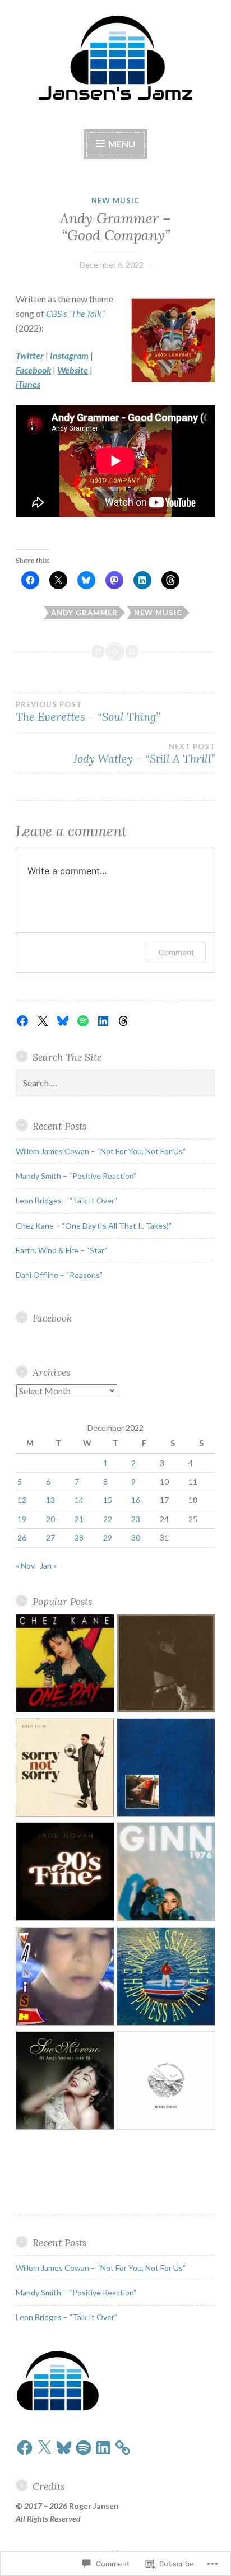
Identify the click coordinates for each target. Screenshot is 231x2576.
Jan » (48, 1565)
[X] (43, 1021)
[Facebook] (22, 1021)
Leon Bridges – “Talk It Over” (66, 1200)
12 (22, 1500)
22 (108, 1519)
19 (22, 1519)
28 (79, 1537)
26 (22, 1537)
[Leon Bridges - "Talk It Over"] (166, 1978)
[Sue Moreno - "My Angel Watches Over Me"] (65, 2082)
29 (108, 1537)
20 (50, 1519)
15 (108, 1500)
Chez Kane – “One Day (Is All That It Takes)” (94, 1226)
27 (50, 1537)
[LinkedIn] (103, 1021)
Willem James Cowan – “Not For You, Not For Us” (101, 1151)
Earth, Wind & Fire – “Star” (61, 1250)
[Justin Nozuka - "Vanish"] (65, 1978)
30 (136, 1537)
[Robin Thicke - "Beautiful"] (166, 2082)
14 (79, 1500)
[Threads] (123, 1021)
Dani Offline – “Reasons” (59, 1275)
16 (136, 1500)
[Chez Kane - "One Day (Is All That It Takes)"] (65, 1665)
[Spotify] (83, 1021)
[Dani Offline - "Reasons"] (166, 1769)
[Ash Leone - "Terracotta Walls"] (166, 1665)
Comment (176, 952)
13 (50, 1500)
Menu (121, 144)
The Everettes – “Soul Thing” (88, 712)
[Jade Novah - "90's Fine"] (65, 1873)
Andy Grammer (84, 613)
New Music (115, 200)
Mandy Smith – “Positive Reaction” (76, 1176)
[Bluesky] (63, 1021)
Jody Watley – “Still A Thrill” (144, 754)
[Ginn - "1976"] (166, 1873)
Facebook (52, 1318)
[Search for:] (115, 1083)
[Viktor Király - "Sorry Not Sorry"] (65, 1769)
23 (136, 1519)
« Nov (25, 1565)
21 (79, 1519)
